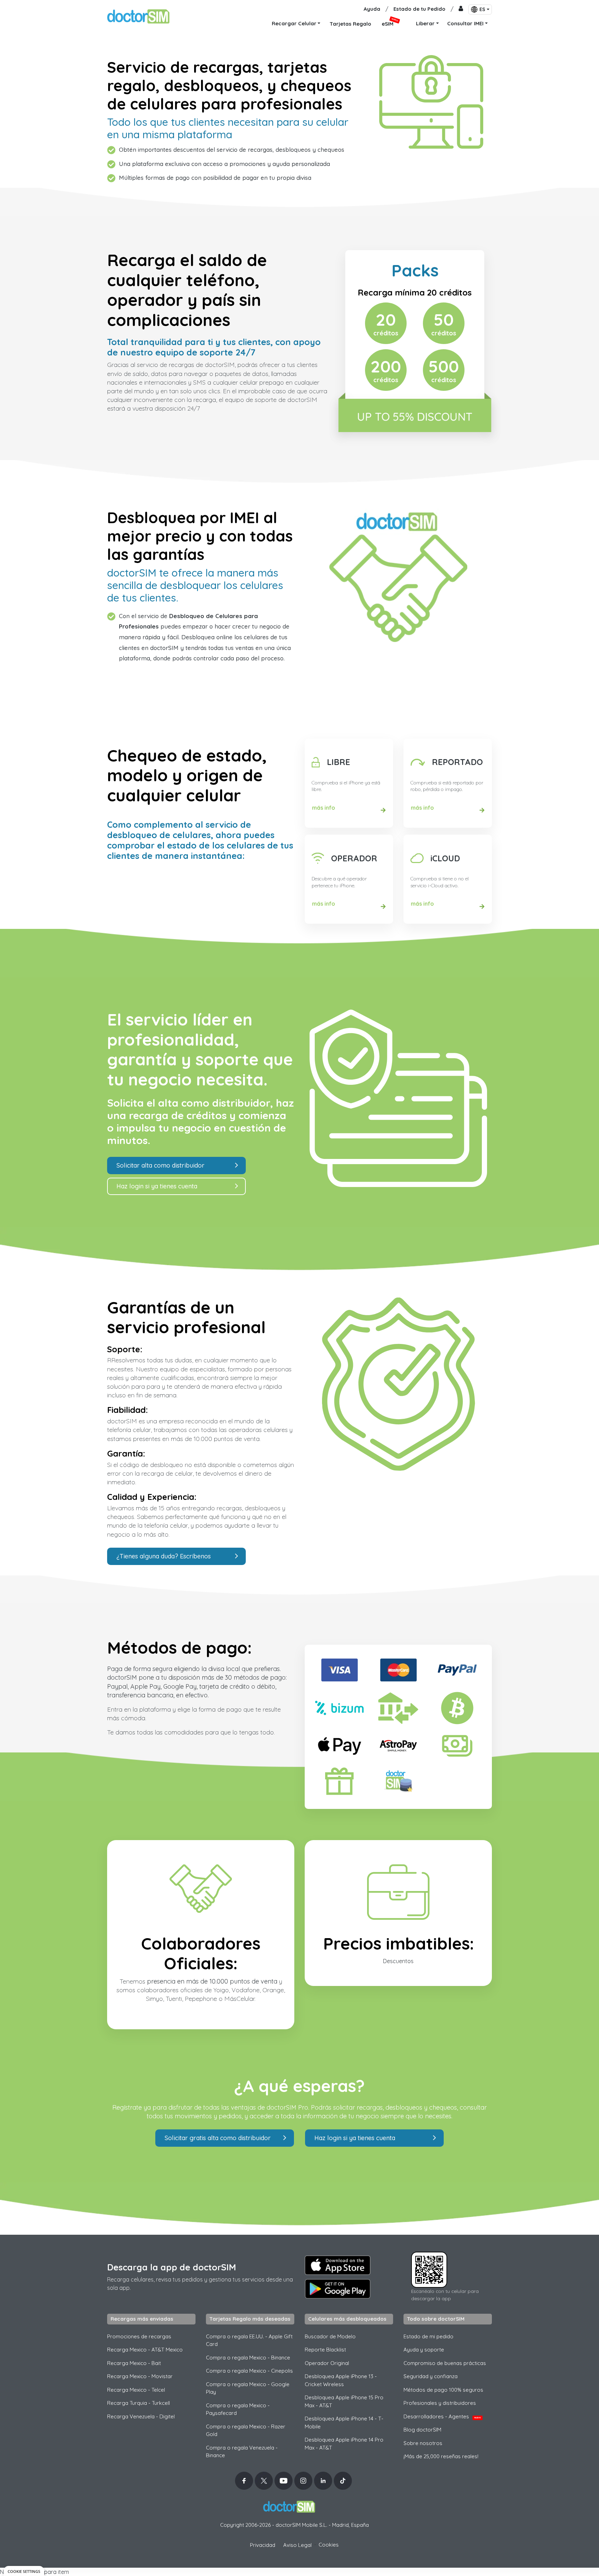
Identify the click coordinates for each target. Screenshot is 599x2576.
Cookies (329, 2545)
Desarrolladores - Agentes (442, 2416)
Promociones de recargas (139, 2336)
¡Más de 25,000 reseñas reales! (441, 2456)
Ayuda (372, 9)
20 (386, 320)
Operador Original (327, 2363)
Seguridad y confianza (431, 2376)
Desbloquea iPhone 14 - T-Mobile (344, 2423)
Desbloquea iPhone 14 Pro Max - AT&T (344, 2444)
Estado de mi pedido (428, 2336)
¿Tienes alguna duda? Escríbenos (164, 1556)
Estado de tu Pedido (419, 9)
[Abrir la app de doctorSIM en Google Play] (338, 2289)
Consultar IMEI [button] (465, 23)
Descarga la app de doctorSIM (172, 2267)
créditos (386, 333)
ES (482, 9)
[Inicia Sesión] (461, 9)
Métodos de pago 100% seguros (443, 2390)
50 (444, 320)
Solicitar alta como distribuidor (160, 1165)
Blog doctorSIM (422, 2430)
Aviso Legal (297, 2545)
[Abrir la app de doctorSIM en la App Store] (338, 2265)
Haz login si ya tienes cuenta (157, 1186)
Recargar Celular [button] (294, 23)
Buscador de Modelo (330, 2336)
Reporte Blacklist (325, 2350)
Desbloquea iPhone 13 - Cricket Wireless (341, 2380)
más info (324, 808)
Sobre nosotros (423, 2443)
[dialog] (24, 2571)
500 (444, 367)
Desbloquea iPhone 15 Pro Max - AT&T (344, 2401)
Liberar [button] (425, 23)
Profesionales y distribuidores (440, 2403)
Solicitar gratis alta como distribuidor (218, 2138)
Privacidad (263, 2545)
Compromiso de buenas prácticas (445, 2363)
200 (386, 367)
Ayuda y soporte (424, 2350)
